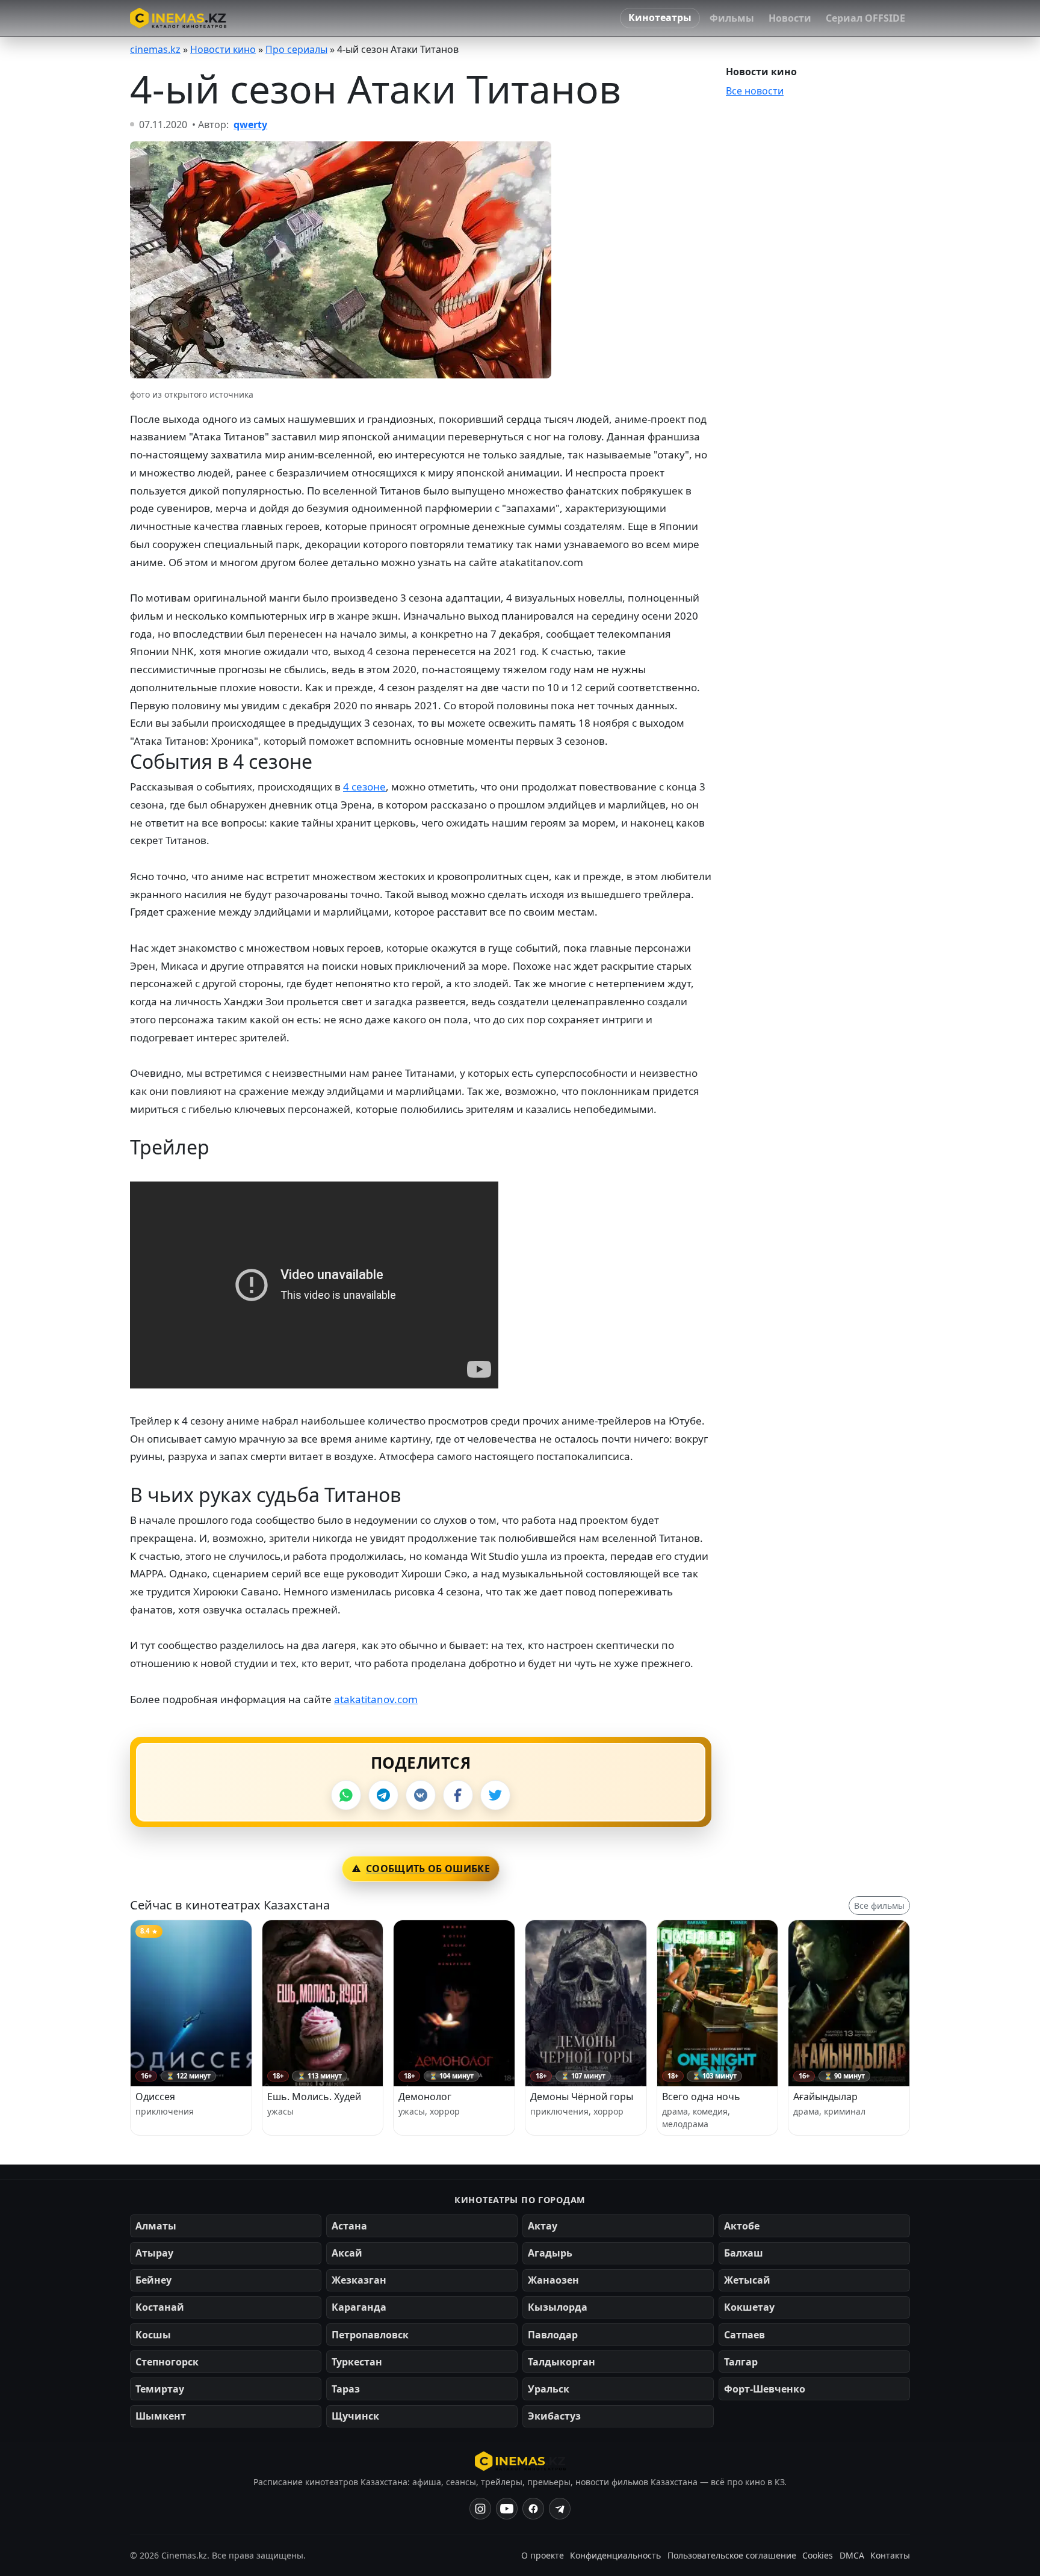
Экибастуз (554, 2416)
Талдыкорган (562, 2362)
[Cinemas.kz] (520, 2461)
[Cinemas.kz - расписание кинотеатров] (178, 18)
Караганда (359, 2307)
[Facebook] (458, 1795)
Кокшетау (749, 2307)
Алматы (156, 2226)
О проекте (543, 2555)
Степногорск (167, 2362)
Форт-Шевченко (765, 2389)
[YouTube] (507, 2509)
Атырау (154, 2253)
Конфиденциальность (615, 2555)
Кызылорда (558, 2307)
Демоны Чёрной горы (582, 2097)
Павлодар (553, 2335)
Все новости (755, 91)
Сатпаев (744, 2335)
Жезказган (359, 2280)
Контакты (890, 2555)
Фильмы (732, 18)
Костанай (160, 2307)
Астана (349, 2226)
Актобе (742, 2226)
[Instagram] (480, 2509)
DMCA (852, 2555)
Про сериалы (296, 49)
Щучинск (355, 2416)
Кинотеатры (660, 17)
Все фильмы (879, 1906)
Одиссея (155, 2097)
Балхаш (744, 2253)
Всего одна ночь (701, 2097)
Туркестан (357, 2362)
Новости (790, 18)
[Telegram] (383, 1795)
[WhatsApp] (346, 1795)
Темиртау (160, 2389)
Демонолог (425, 2097)
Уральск (549, 2389)
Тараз (346, 2389)
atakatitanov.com (376, 1699)
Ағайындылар (825, 2097)
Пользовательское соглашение (732, 2555)
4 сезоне (364, 787)
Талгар (741, 2362)
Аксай (347, 2253)
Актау (543, 2226)
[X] (495, 1795)
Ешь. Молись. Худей (314, 2097)
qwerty (250, 125)
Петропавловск (370, 2335)
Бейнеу (153, 2280)
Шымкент (161, 2416)
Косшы (153, 2335)
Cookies (818, 2555)
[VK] (421, 1795)
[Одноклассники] (560, 2509)
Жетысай (747, 2280)
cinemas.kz (155, 49)
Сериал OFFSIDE (865, 18)
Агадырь (550, 2253)
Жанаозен (553, 2280)
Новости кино (223, 49)
